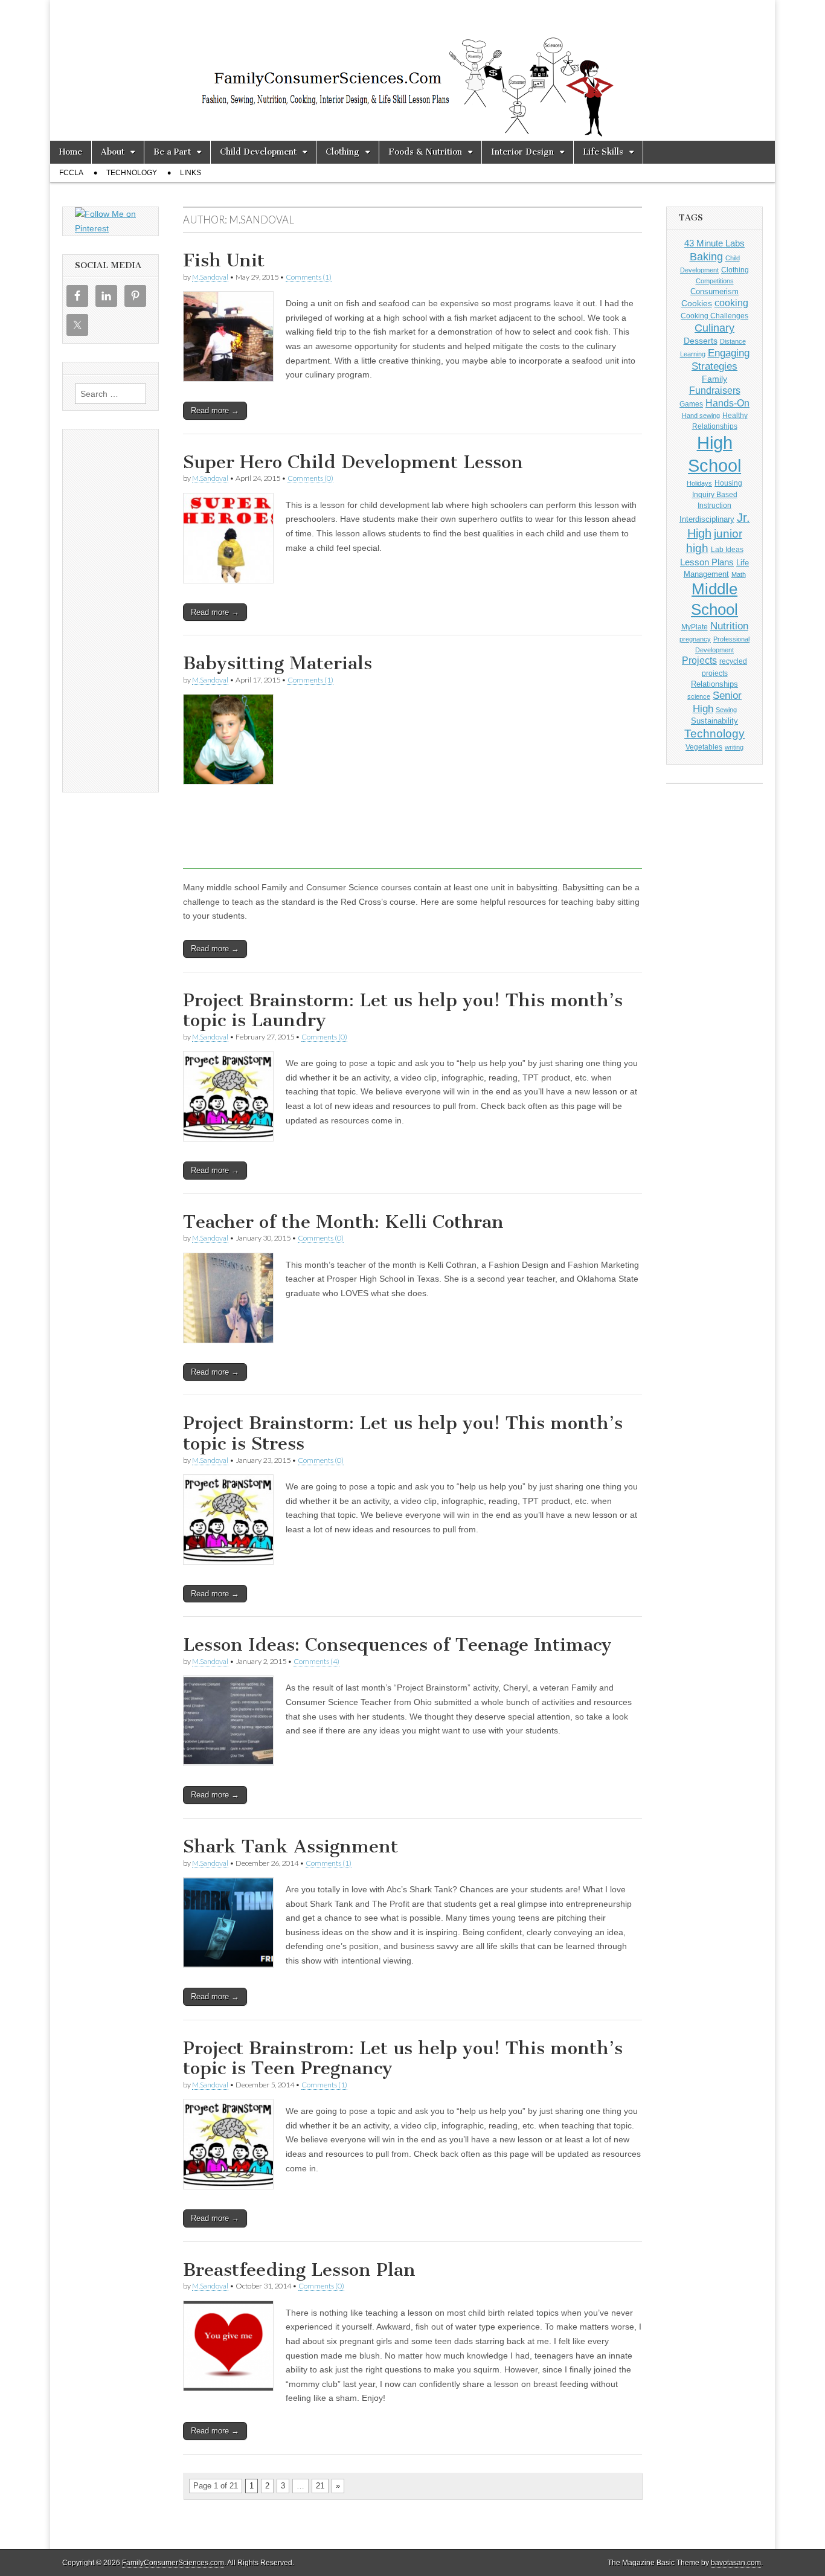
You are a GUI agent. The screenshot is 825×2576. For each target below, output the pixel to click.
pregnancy (695, 639)
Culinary (714, 328)
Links (191, 173)
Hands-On (727, 403)
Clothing (342, 152)
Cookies (697, 303)
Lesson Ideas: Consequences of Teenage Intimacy (397, 1645)
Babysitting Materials (278, 663)
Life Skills (603, 152)
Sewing (726, 710)
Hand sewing (701, 416)
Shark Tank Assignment (291, 1846)
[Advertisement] (412, 881)
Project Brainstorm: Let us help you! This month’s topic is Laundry (403, 1010)
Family (714, 379)
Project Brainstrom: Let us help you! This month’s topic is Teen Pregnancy (403, 2058)
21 (320, 2486)
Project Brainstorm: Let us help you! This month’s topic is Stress (403, 1433)
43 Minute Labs (714, 243)
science (699, 696)
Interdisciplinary (707, 519)
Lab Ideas (727, 550)
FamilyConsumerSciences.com (173, 2563)
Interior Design (522, 152)
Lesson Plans (707, 562)
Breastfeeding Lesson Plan (299, 2270)
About (113, 152)
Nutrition (729, 626)
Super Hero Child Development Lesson (353, 462)
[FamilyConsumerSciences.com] (412, 70)
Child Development (258, 152)
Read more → (215, 410)
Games (691, 404)
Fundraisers (715, 390)
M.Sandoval (210, 277)
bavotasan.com (736, 2563)
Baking (706, 256)
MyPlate (695, 627)
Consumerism (714, 291)
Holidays (699, 483)
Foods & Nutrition (425, 152)
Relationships (714, 684)
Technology (132, 173)
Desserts (701, 341)
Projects (699, 660)
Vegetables (704, 747)
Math (739, 574)
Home (71, 152)
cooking (731, 303)
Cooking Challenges (714, 316)
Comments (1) (309, 277)
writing (734, 747)
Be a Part (172, 152)
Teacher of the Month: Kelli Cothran (343, 1222)
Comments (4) (316, 1661)
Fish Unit (224, 260)
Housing (728, 483)
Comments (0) (310, 478)
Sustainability (714, 721)
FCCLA (71, 173)
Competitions (715, 281)
